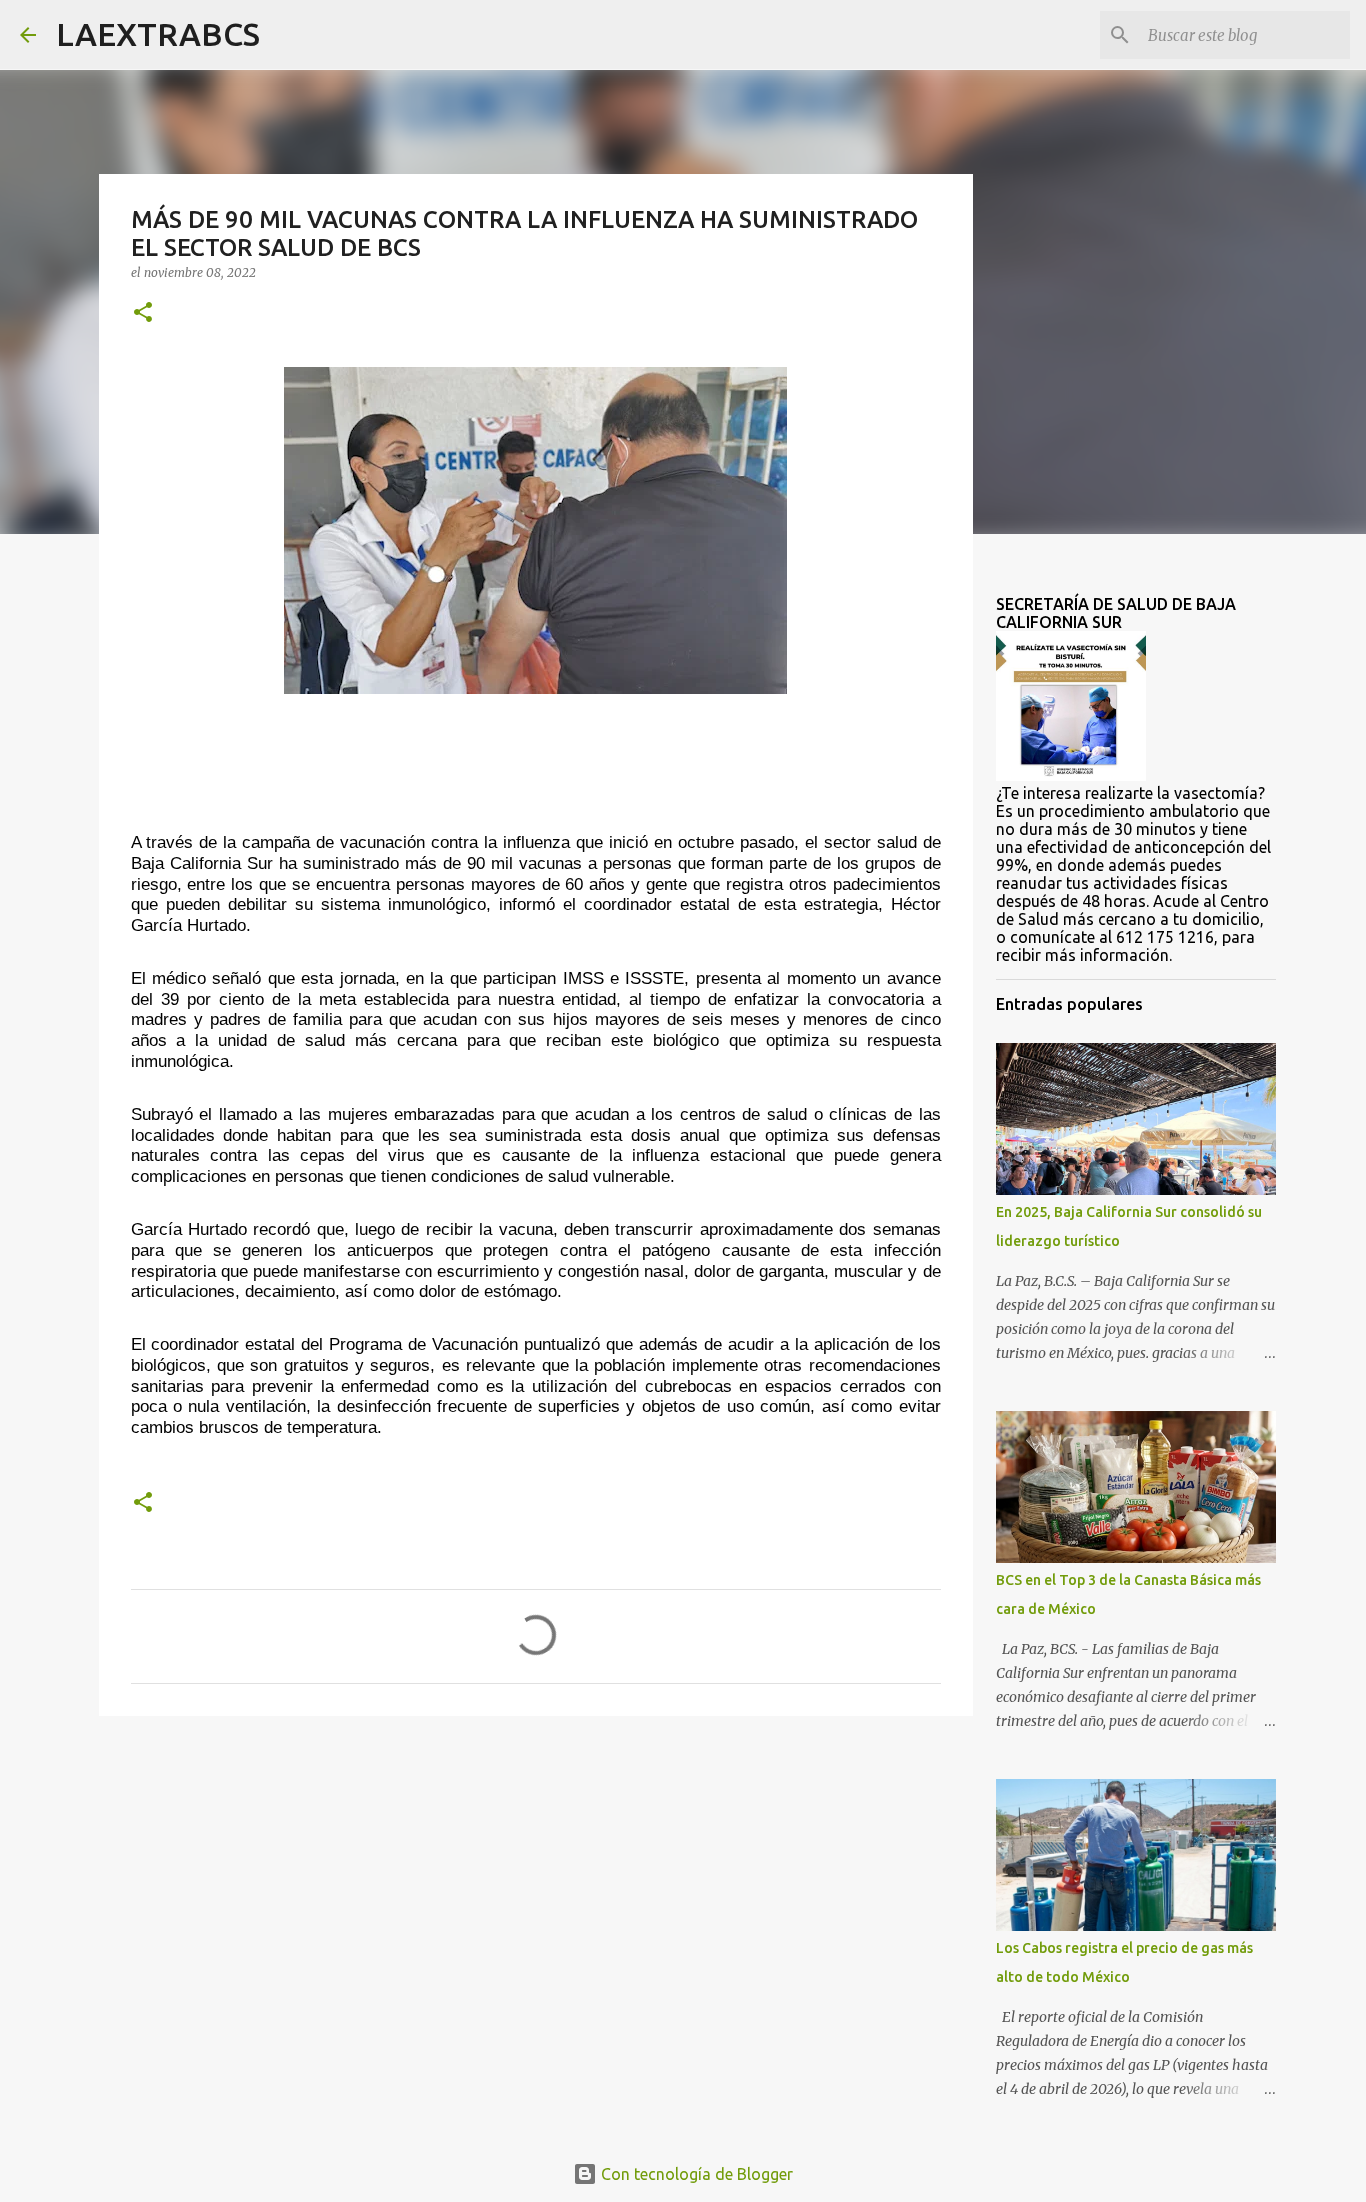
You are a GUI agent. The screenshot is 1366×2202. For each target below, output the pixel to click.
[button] (143, 313)
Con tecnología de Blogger (695, 2174)
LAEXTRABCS (158, 34)
